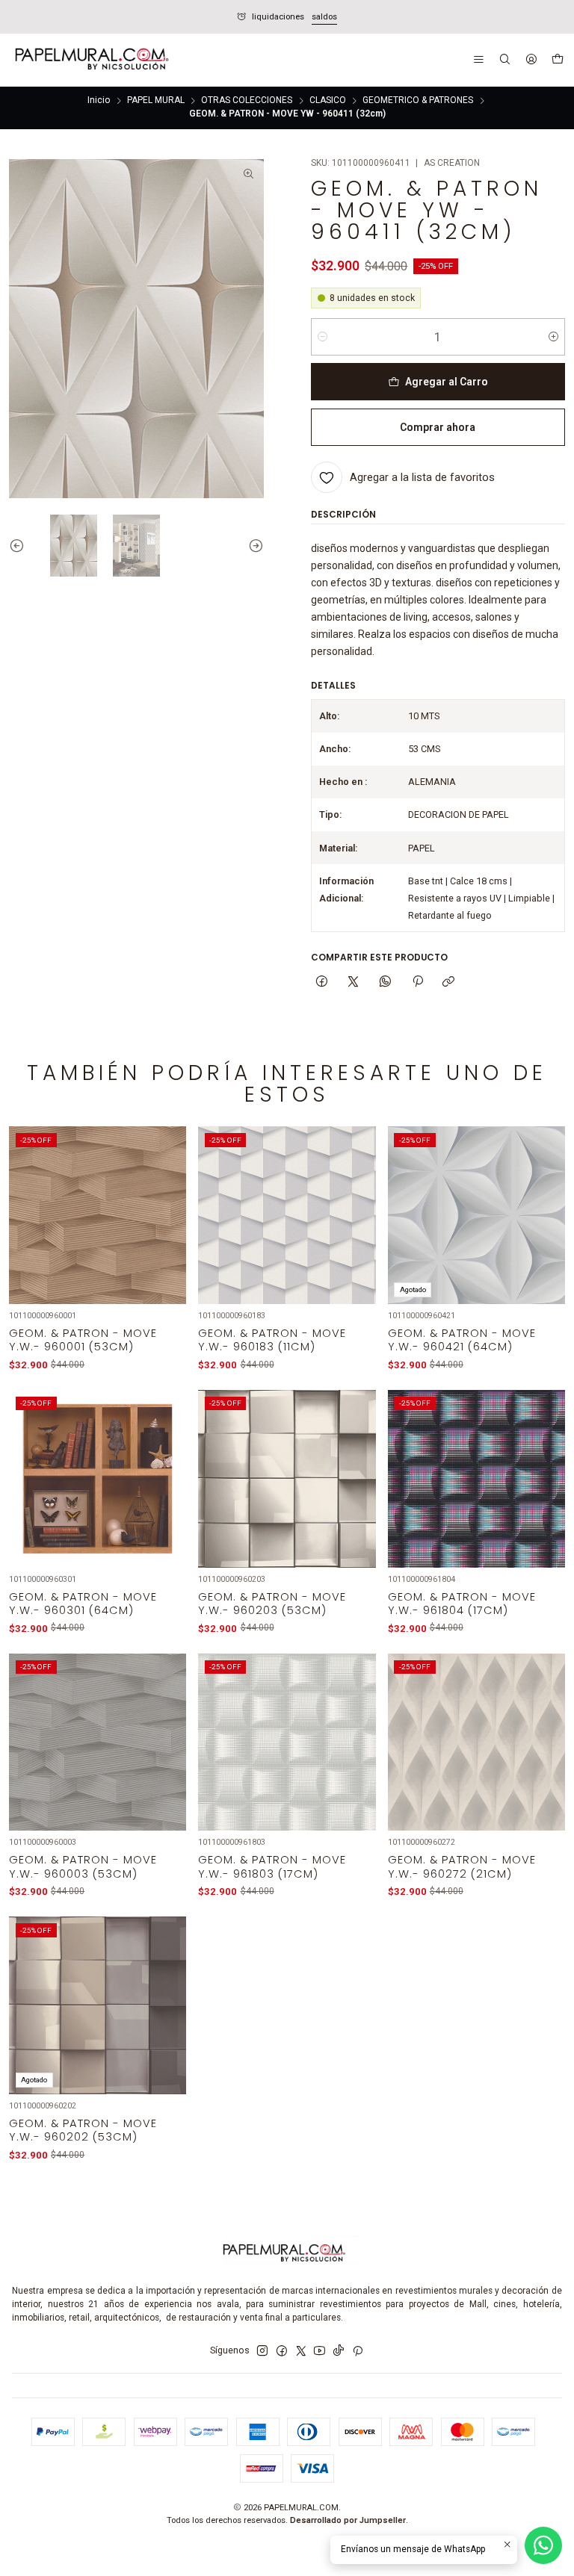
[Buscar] (504, 60)
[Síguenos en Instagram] (262, 2351)
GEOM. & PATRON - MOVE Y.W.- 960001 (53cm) (83, 1340)
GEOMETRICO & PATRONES (418, 101)
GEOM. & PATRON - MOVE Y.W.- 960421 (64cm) (462, 1340)
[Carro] (557, 60)
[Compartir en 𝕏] (354, 983)
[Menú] (479, 60)
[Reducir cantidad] (323, 337)
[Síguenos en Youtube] (320, 2351)
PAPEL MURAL (156, 101)
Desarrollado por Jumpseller (348, 2520)
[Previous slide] (20, 546)
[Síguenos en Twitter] (301, 2351)
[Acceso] (531, 60)
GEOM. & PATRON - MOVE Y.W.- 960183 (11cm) (272, 1340)
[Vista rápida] (167, 1232)
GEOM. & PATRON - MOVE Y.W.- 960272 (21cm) (462, 1866)
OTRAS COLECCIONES (247, 101)
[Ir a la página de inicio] (90, 60)
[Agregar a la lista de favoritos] (167, 1199)
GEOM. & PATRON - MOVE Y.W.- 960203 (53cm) (272, 1604)
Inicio (99, 101)
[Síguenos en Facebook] (282, 2351)
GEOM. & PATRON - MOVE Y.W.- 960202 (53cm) (83, 2130)
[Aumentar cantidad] (553, 337)
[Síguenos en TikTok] (339, 2351)
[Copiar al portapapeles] (449, 983)
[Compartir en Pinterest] (417, 983)
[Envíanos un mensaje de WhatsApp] (543, 2545)
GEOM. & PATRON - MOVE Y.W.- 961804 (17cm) (462, 1604)
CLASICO (328, 101)
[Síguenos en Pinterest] (358, 2351)
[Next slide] (253, 546)
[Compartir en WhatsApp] (386, 983)
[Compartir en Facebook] (322, 983)
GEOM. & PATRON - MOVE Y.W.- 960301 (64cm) (83, 1604)
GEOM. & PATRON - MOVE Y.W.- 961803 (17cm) (272, 1866)
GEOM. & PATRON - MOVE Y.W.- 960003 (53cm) (83, 1866)
